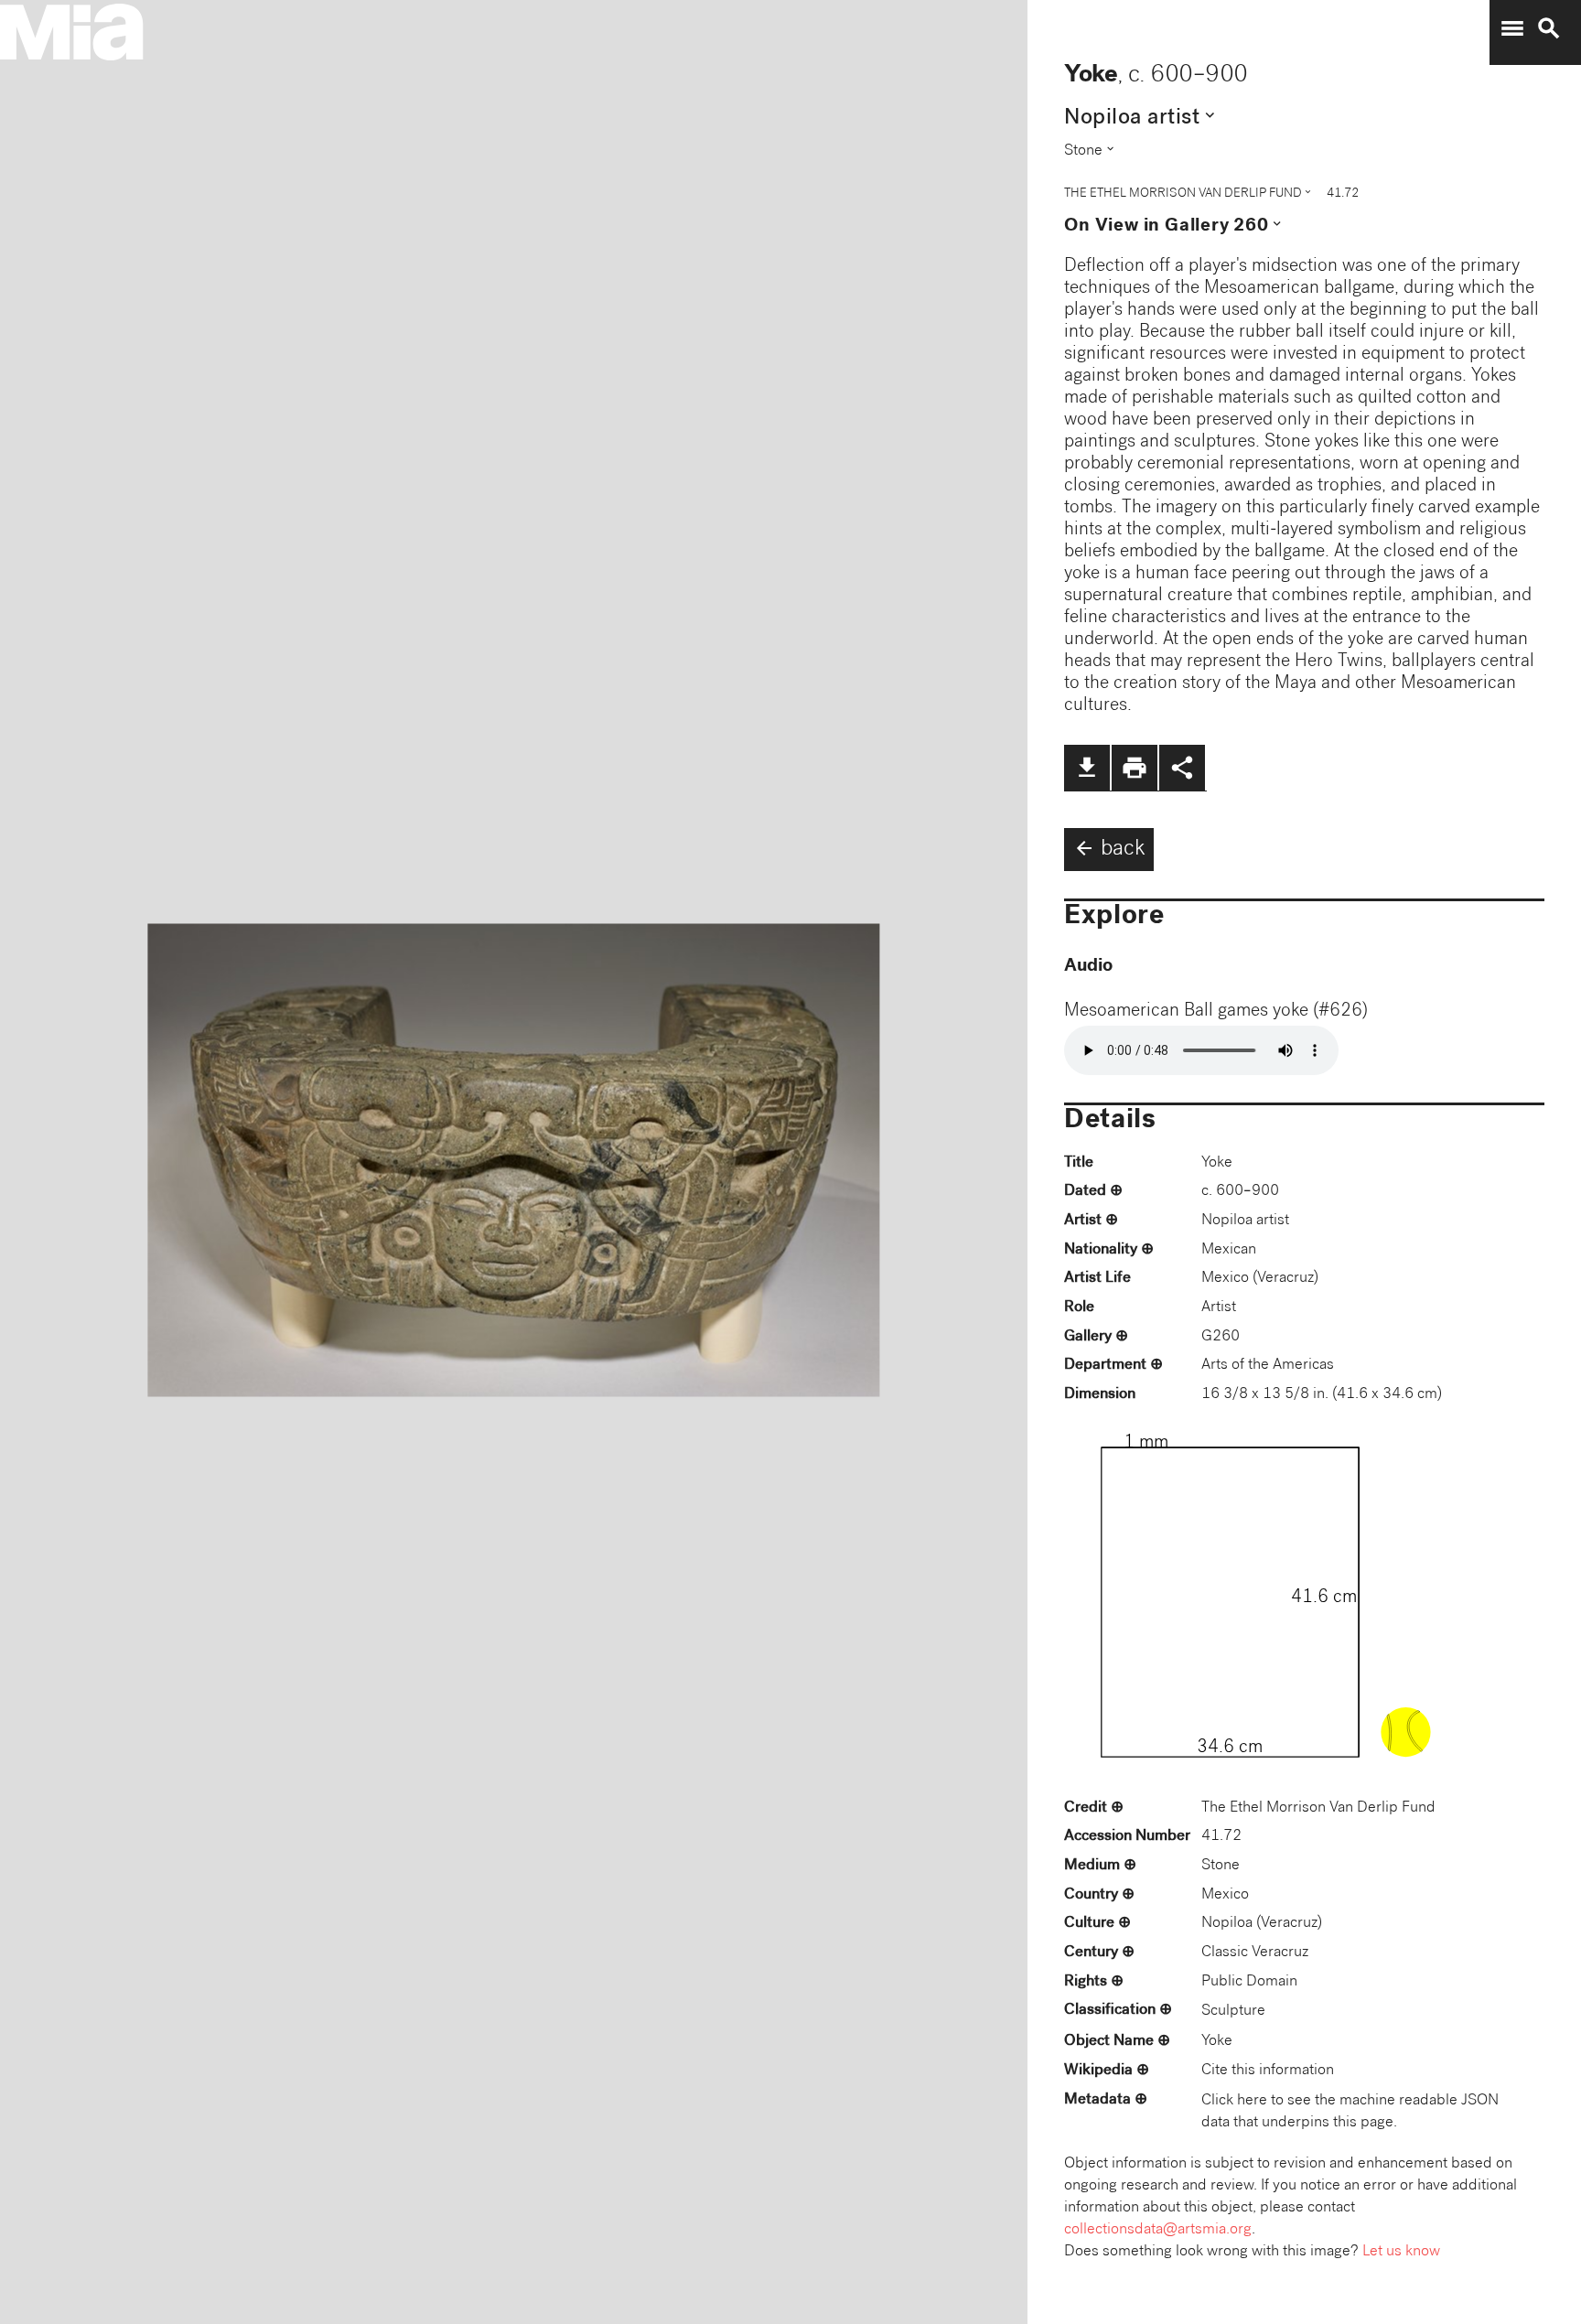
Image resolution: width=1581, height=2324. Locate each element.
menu (1512, 28)
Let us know (1401, 2252)
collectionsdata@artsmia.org (1158, 2230)
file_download (1087, 768)
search (1549, 28)
